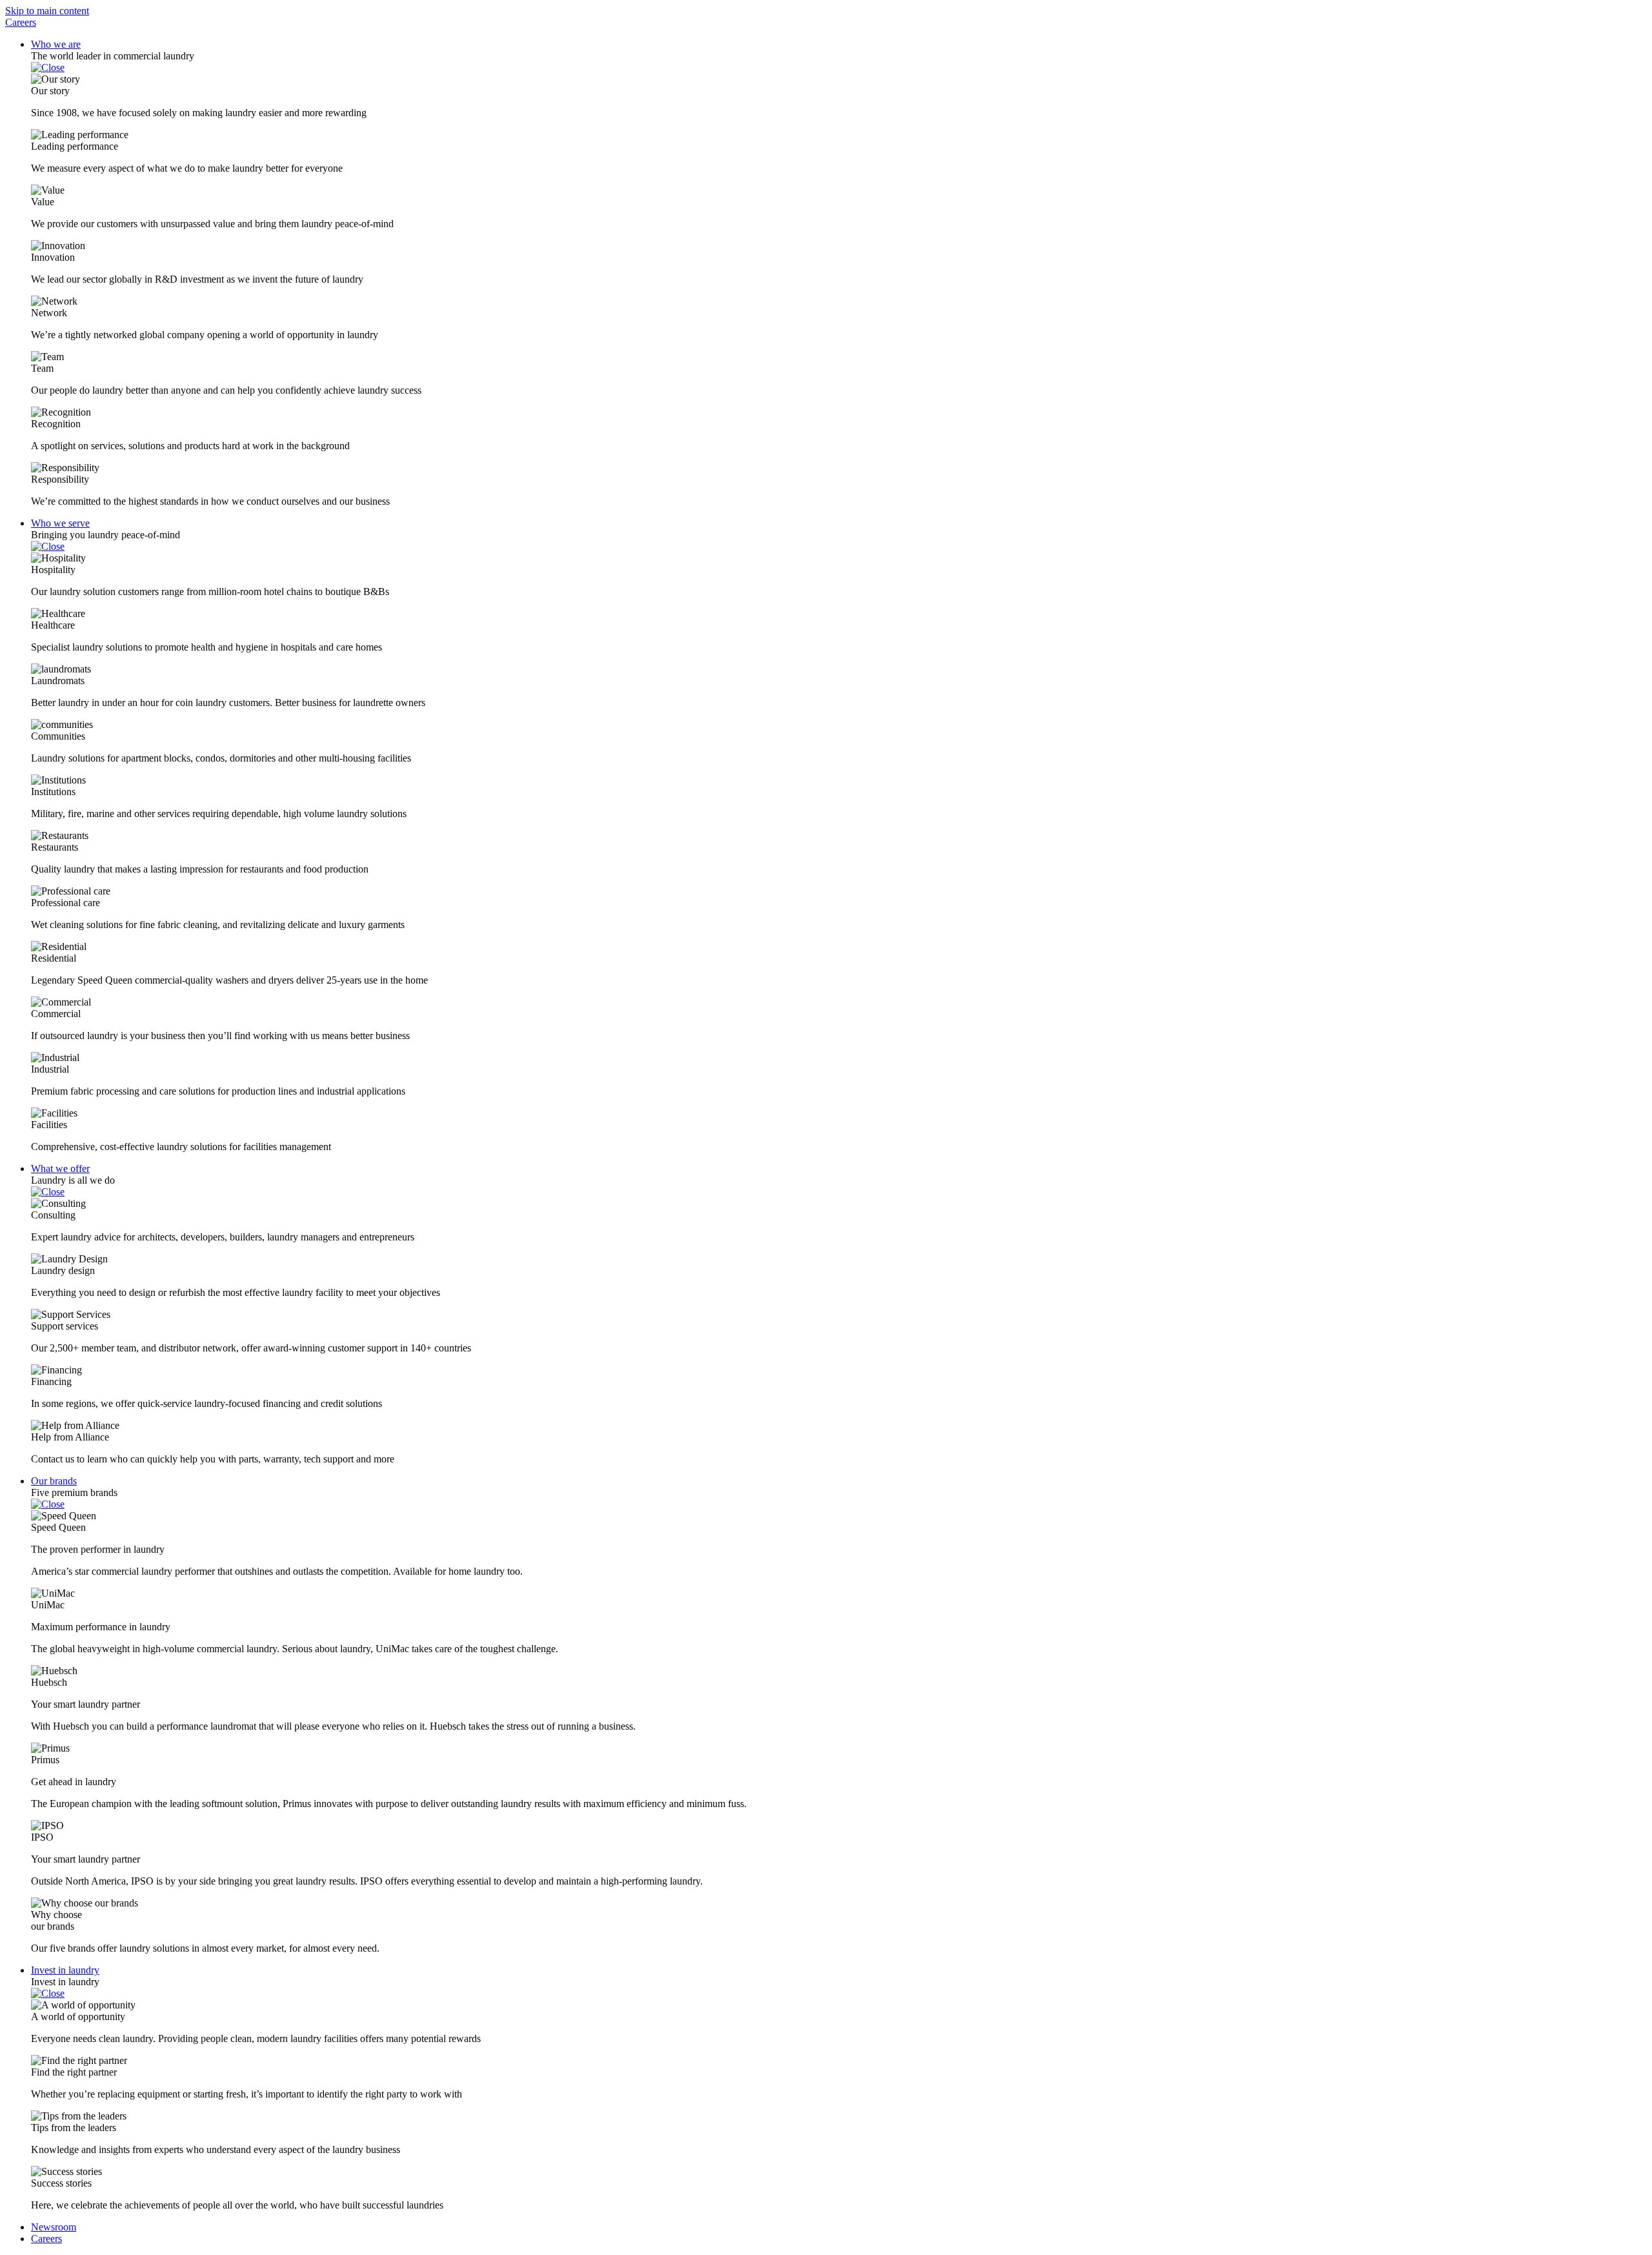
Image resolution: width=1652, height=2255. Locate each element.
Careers (21, 22)
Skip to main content (47, 11)
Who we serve (60, 523)
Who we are (56, 44)
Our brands (54, 1481)
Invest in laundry (65, 1970)
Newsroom (54, 2227)
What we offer (60, 1168)
